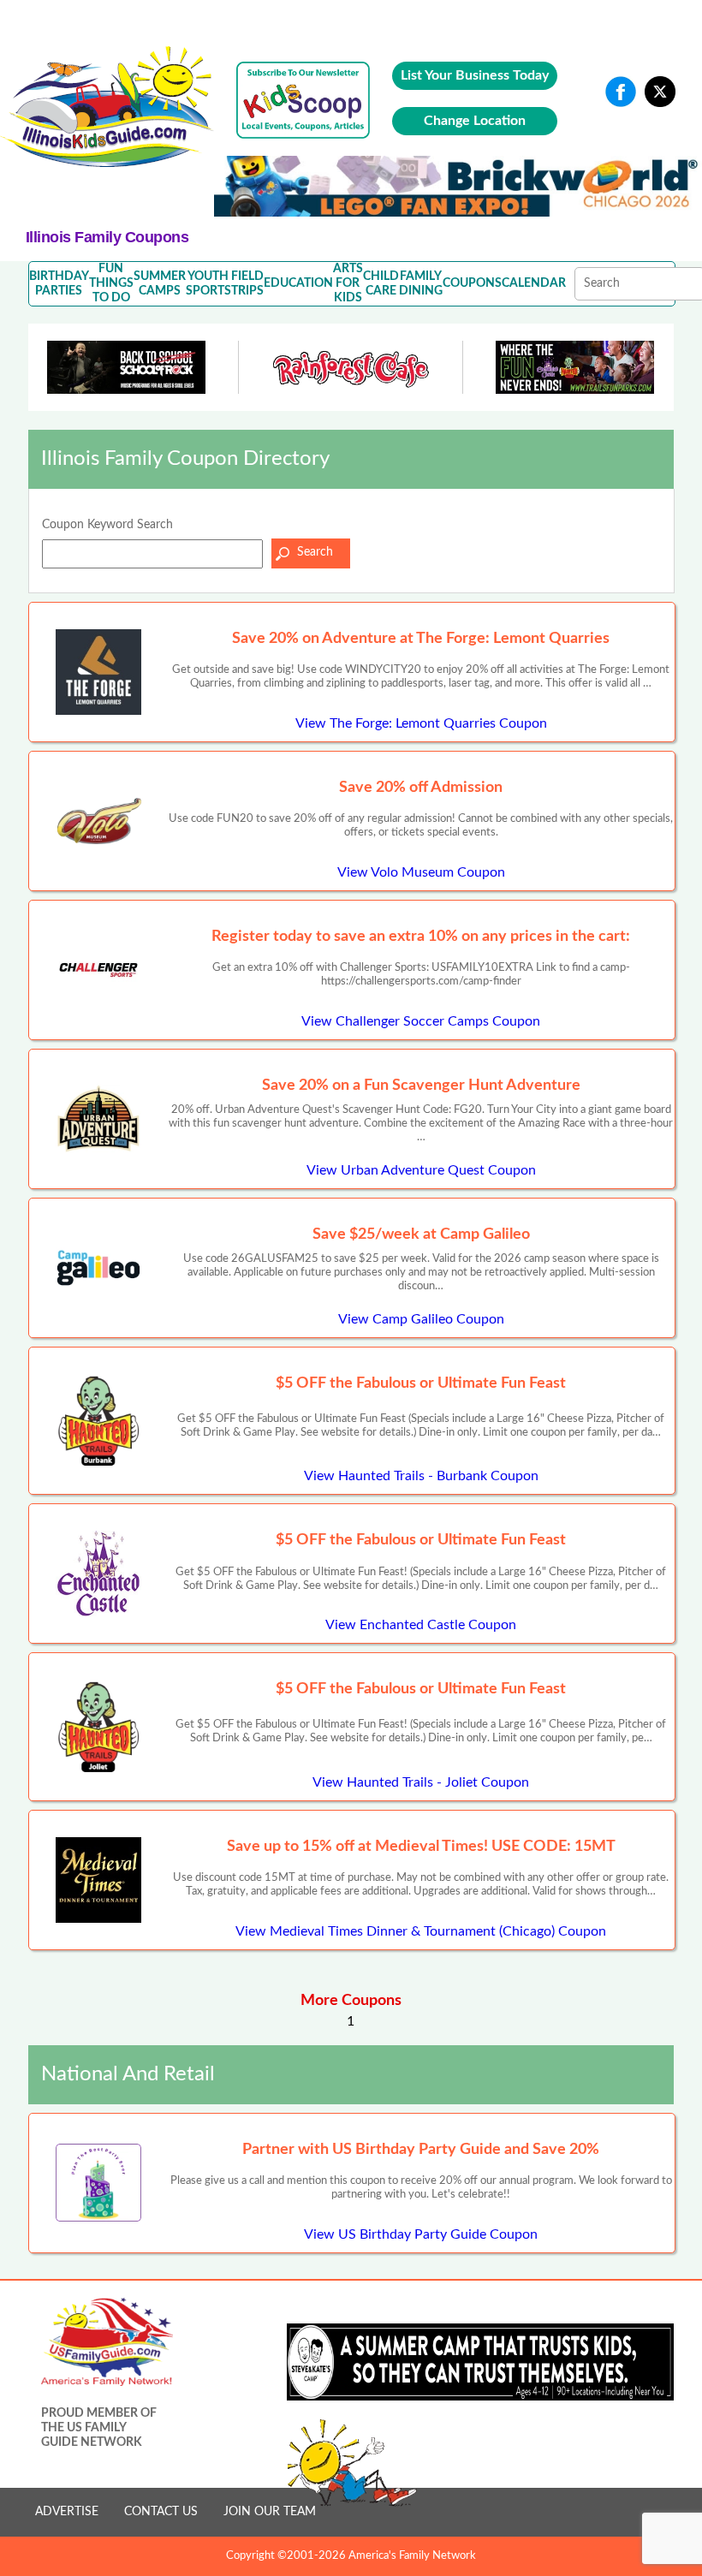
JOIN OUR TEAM (270, 2512)
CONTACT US (161, 2512)
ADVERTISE (67, 2512)
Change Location (475, 121)
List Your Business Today (475, 75)
